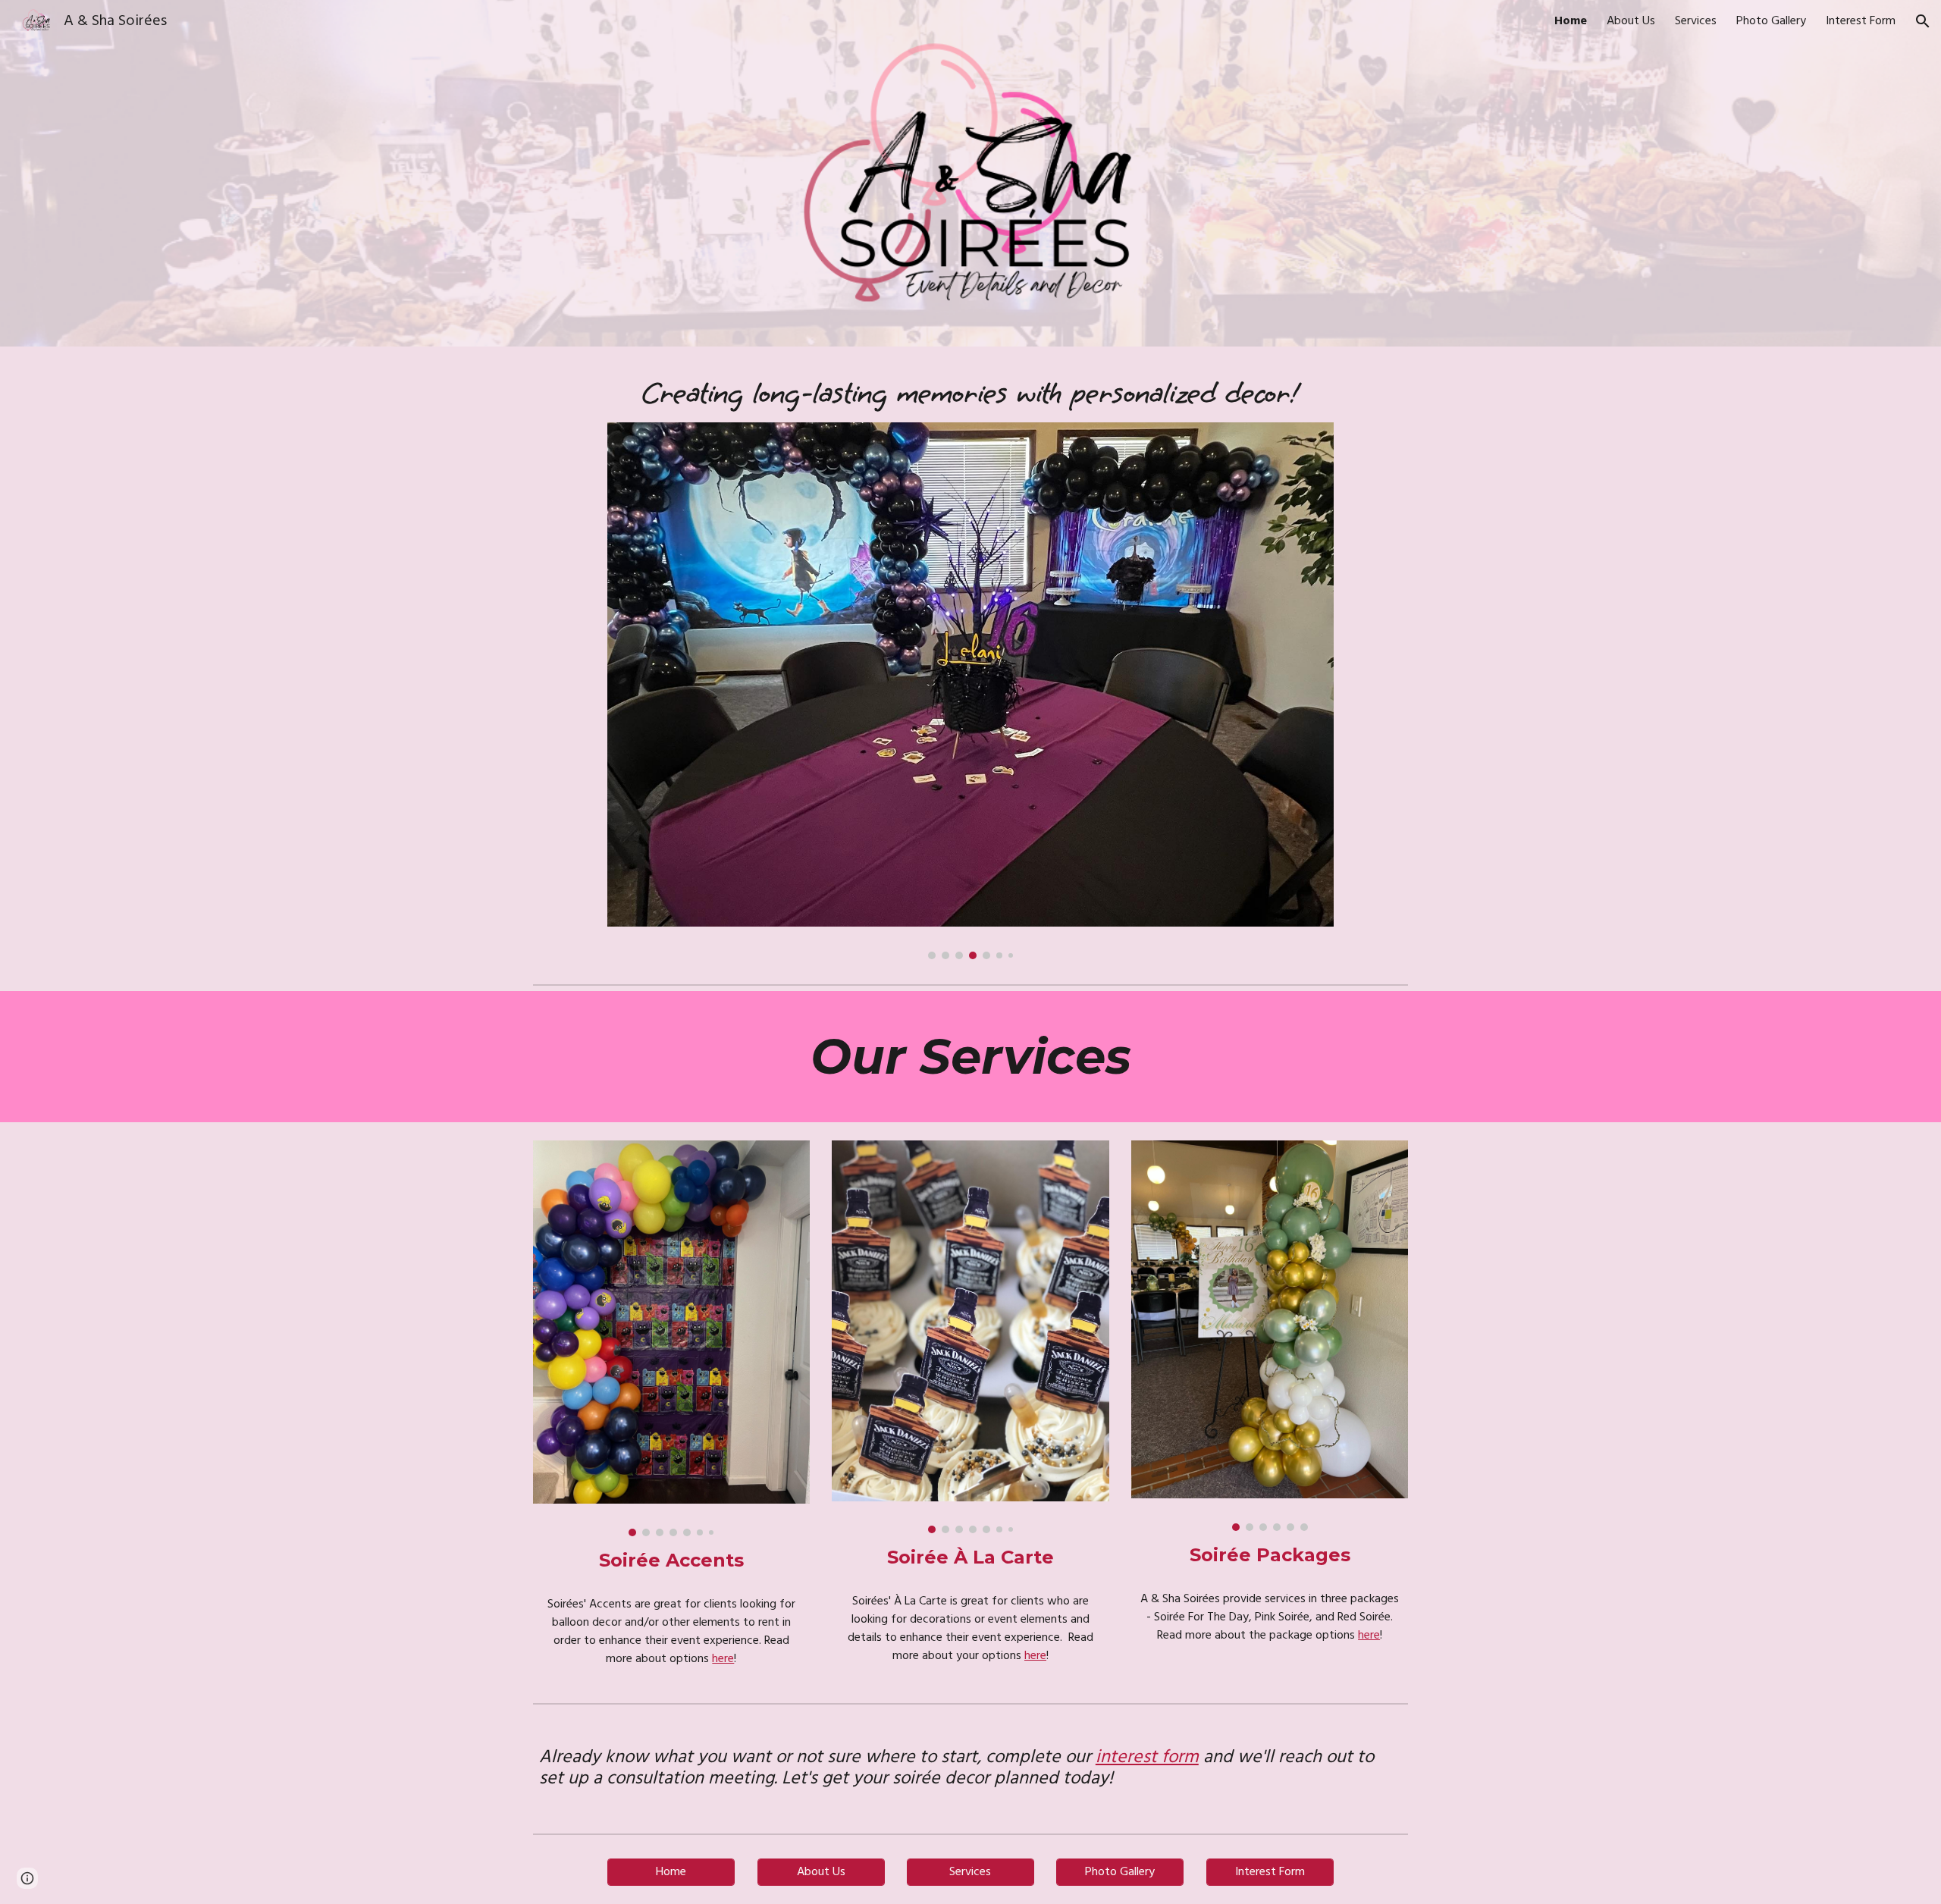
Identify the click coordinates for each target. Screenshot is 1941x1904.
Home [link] (1571, 21)
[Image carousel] (970, 691)
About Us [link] (1631, 21)
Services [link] (1696, 21)
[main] (970, 394)
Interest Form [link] (1861, 21)
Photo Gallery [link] (1771, 21)
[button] (1923, 21)
